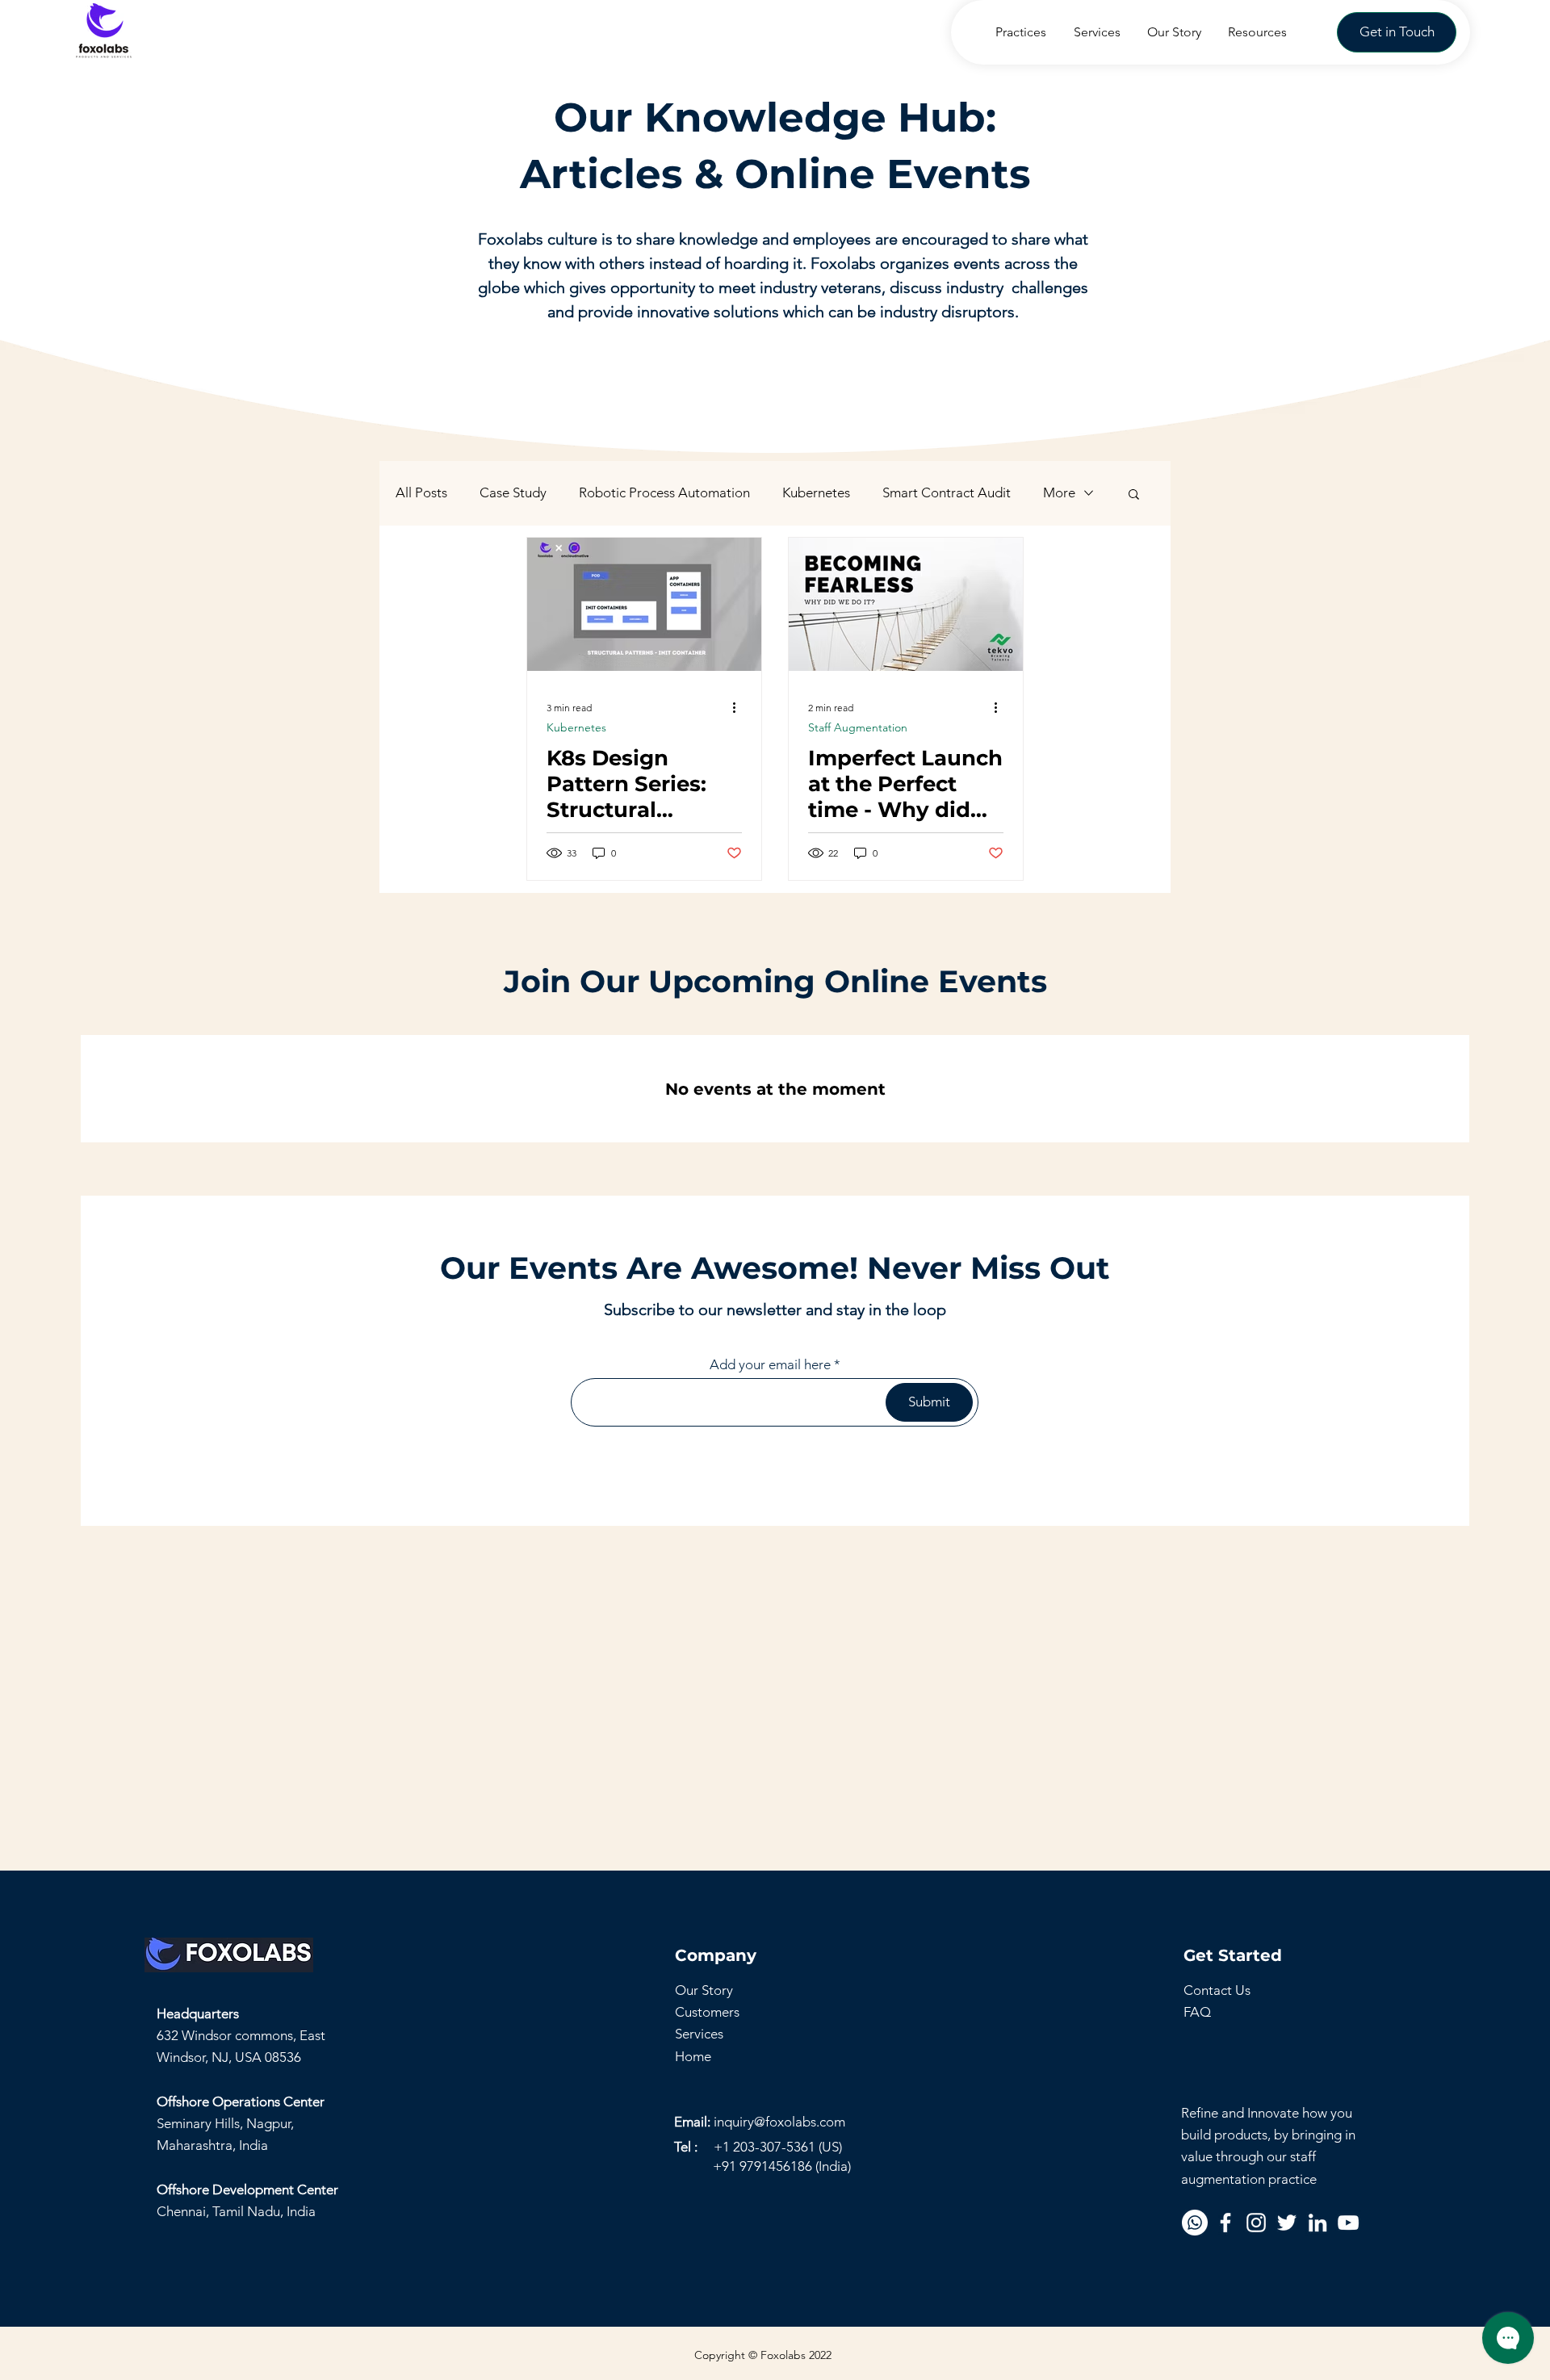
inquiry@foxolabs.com (779, 2122)
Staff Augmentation (858, 728)
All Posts (421, 492)
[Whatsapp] (1195, 2223)
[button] (1397, 32)
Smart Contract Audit (947, 492)
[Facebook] (1225, 2223)
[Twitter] (1287, 2223)
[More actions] (739, 707)
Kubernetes (816, 492)
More (1059, 492)
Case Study (513, 492)
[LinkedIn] (1317, 2223)
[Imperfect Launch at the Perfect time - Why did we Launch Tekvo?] (906, 604)
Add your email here (770, 1365)
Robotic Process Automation (664, 492)
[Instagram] (1256, 2223)
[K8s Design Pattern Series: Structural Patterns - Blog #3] (644, 604)
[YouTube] (1348, 2223)
